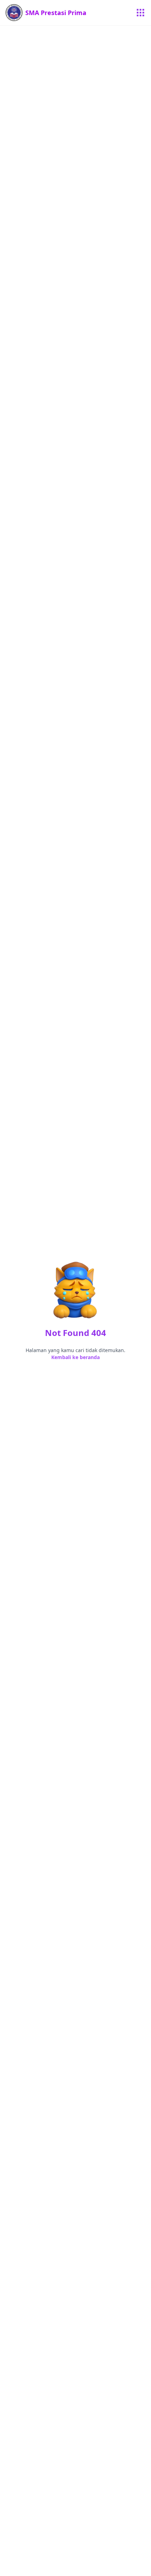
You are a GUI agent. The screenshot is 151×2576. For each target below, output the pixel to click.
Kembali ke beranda (75, 1357)
